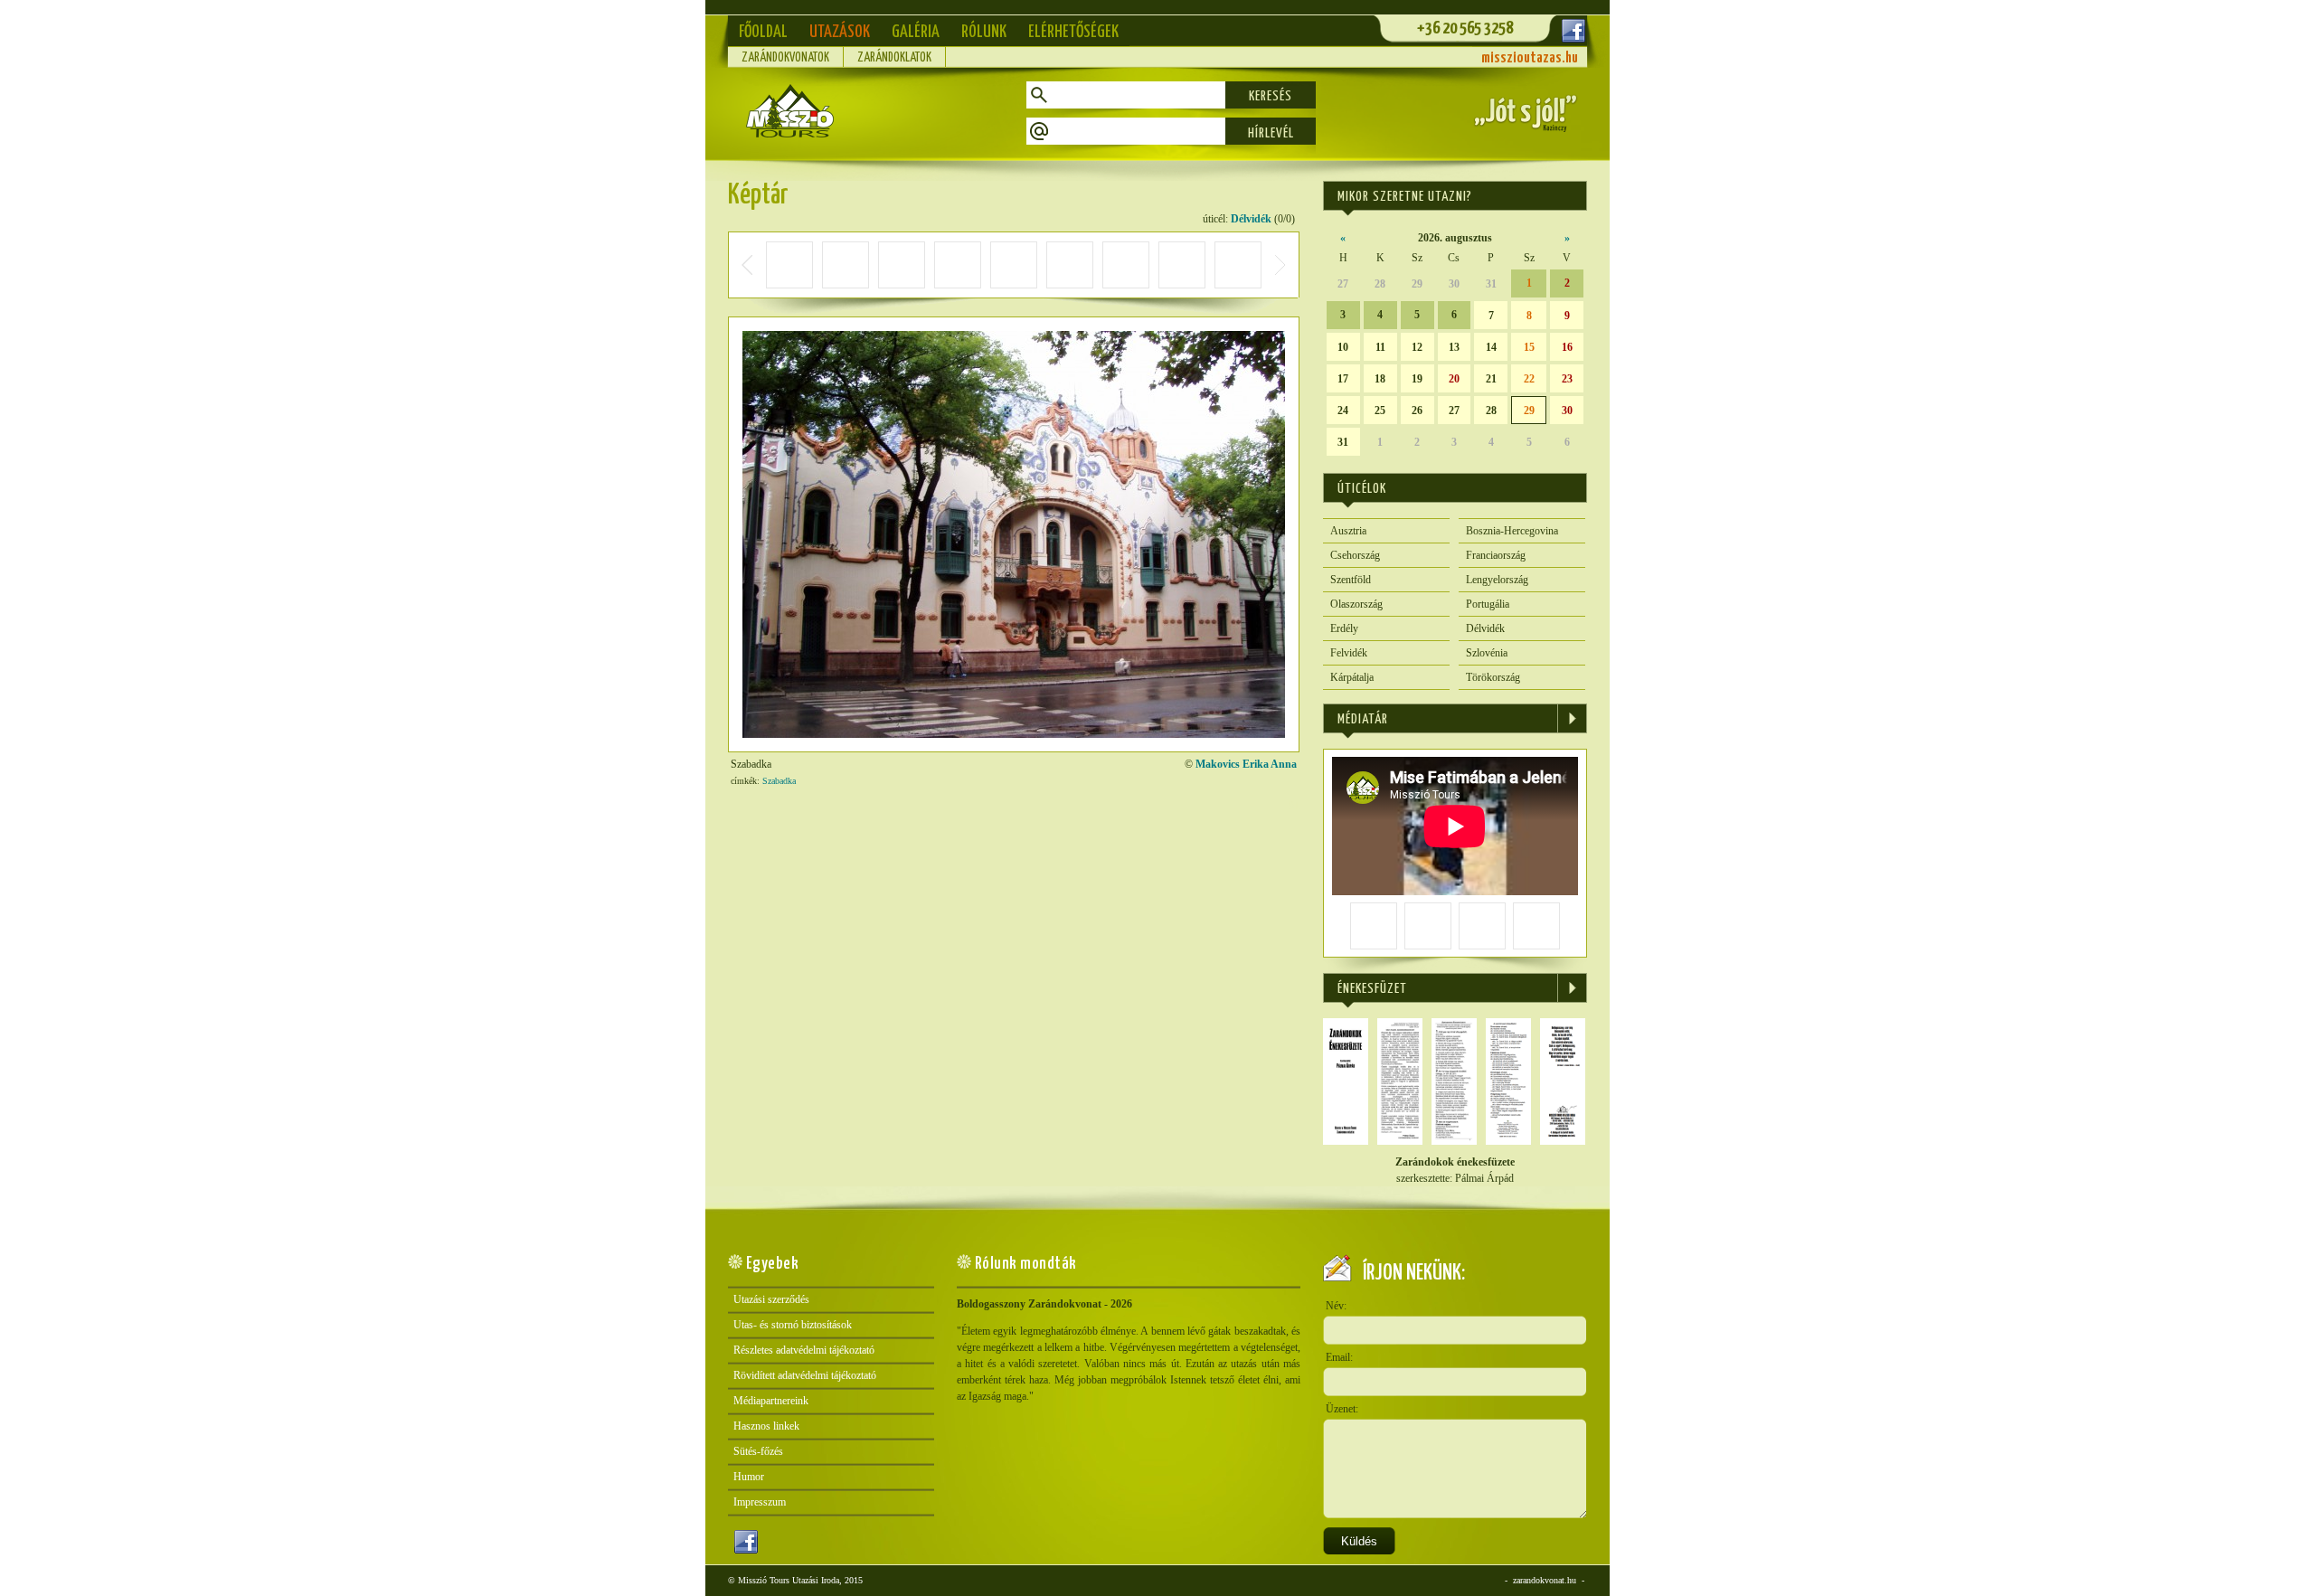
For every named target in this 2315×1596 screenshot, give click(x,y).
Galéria (916, 32)
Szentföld (1351, 580)
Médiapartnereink (771, 1401)
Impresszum (760, 1502)
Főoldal (763, 32)
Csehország (1355, 555)
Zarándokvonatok (785, 58)
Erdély (1344, 628)
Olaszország (1356, 604)
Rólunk (984, 32)
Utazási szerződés (771, 1299)
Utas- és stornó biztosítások (793, 1325)
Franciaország (1496, 555)
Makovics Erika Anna (1246, 764)
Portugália (1488, 604)
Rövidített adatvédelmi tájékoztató (805, 1375)
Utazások (840, 32)
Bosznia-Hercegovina (1512, 531)
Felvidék (1349, 653)
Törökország (1493, 677)
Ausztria (1348, 531)
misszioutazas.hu (1530, 58)
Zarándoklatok (894, 58)
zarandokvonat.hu (1545, 1580)
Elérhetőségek (1073, 32)
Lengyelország (1497, 580)
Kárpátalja (1352, 677)
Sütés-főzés (758, 1451)
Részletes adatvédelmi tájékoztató (804, 1350)
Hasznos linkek (766, 1426)
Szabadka (779, 781)
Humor (749, 1477)
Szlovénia (1487, 653)
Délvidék (1251, 219)
